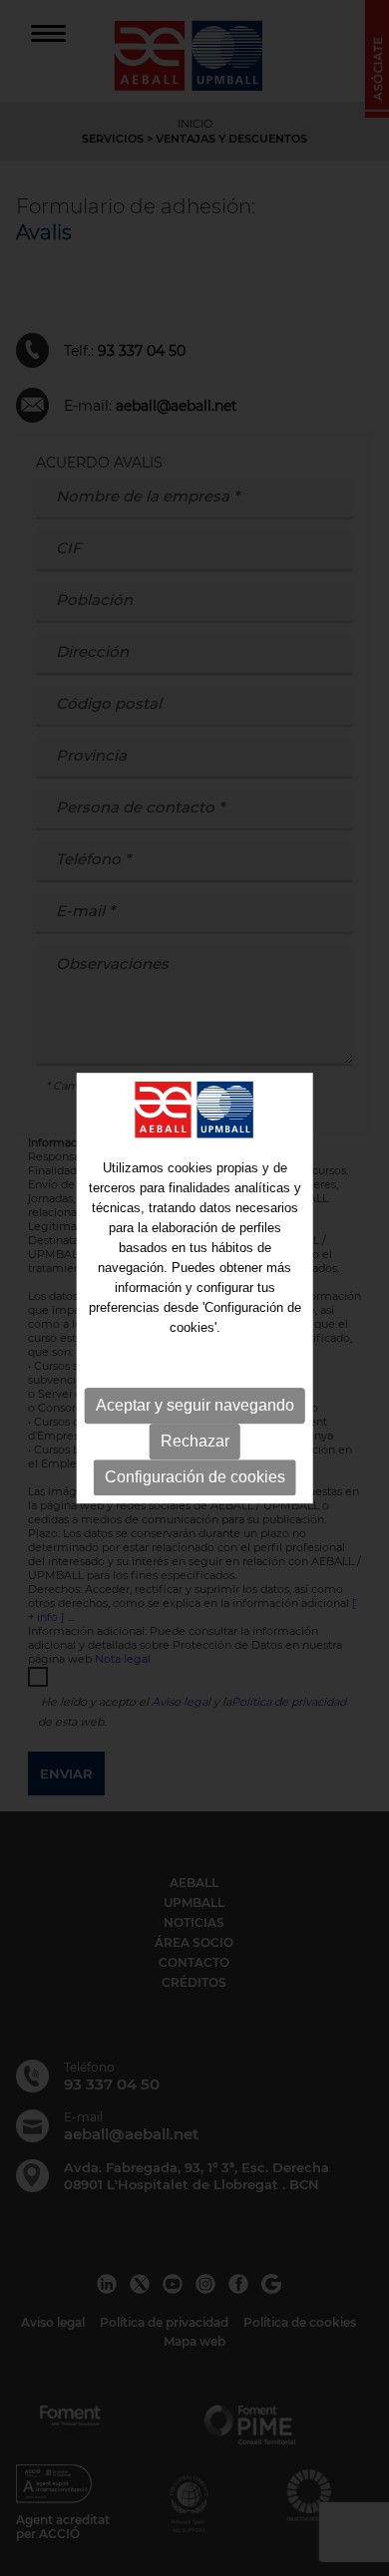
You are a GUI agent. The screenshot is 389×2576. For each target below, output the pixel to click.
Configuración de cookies (195, 1477)
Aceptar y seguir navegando (195, 1405)
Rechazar (195, 1441)
